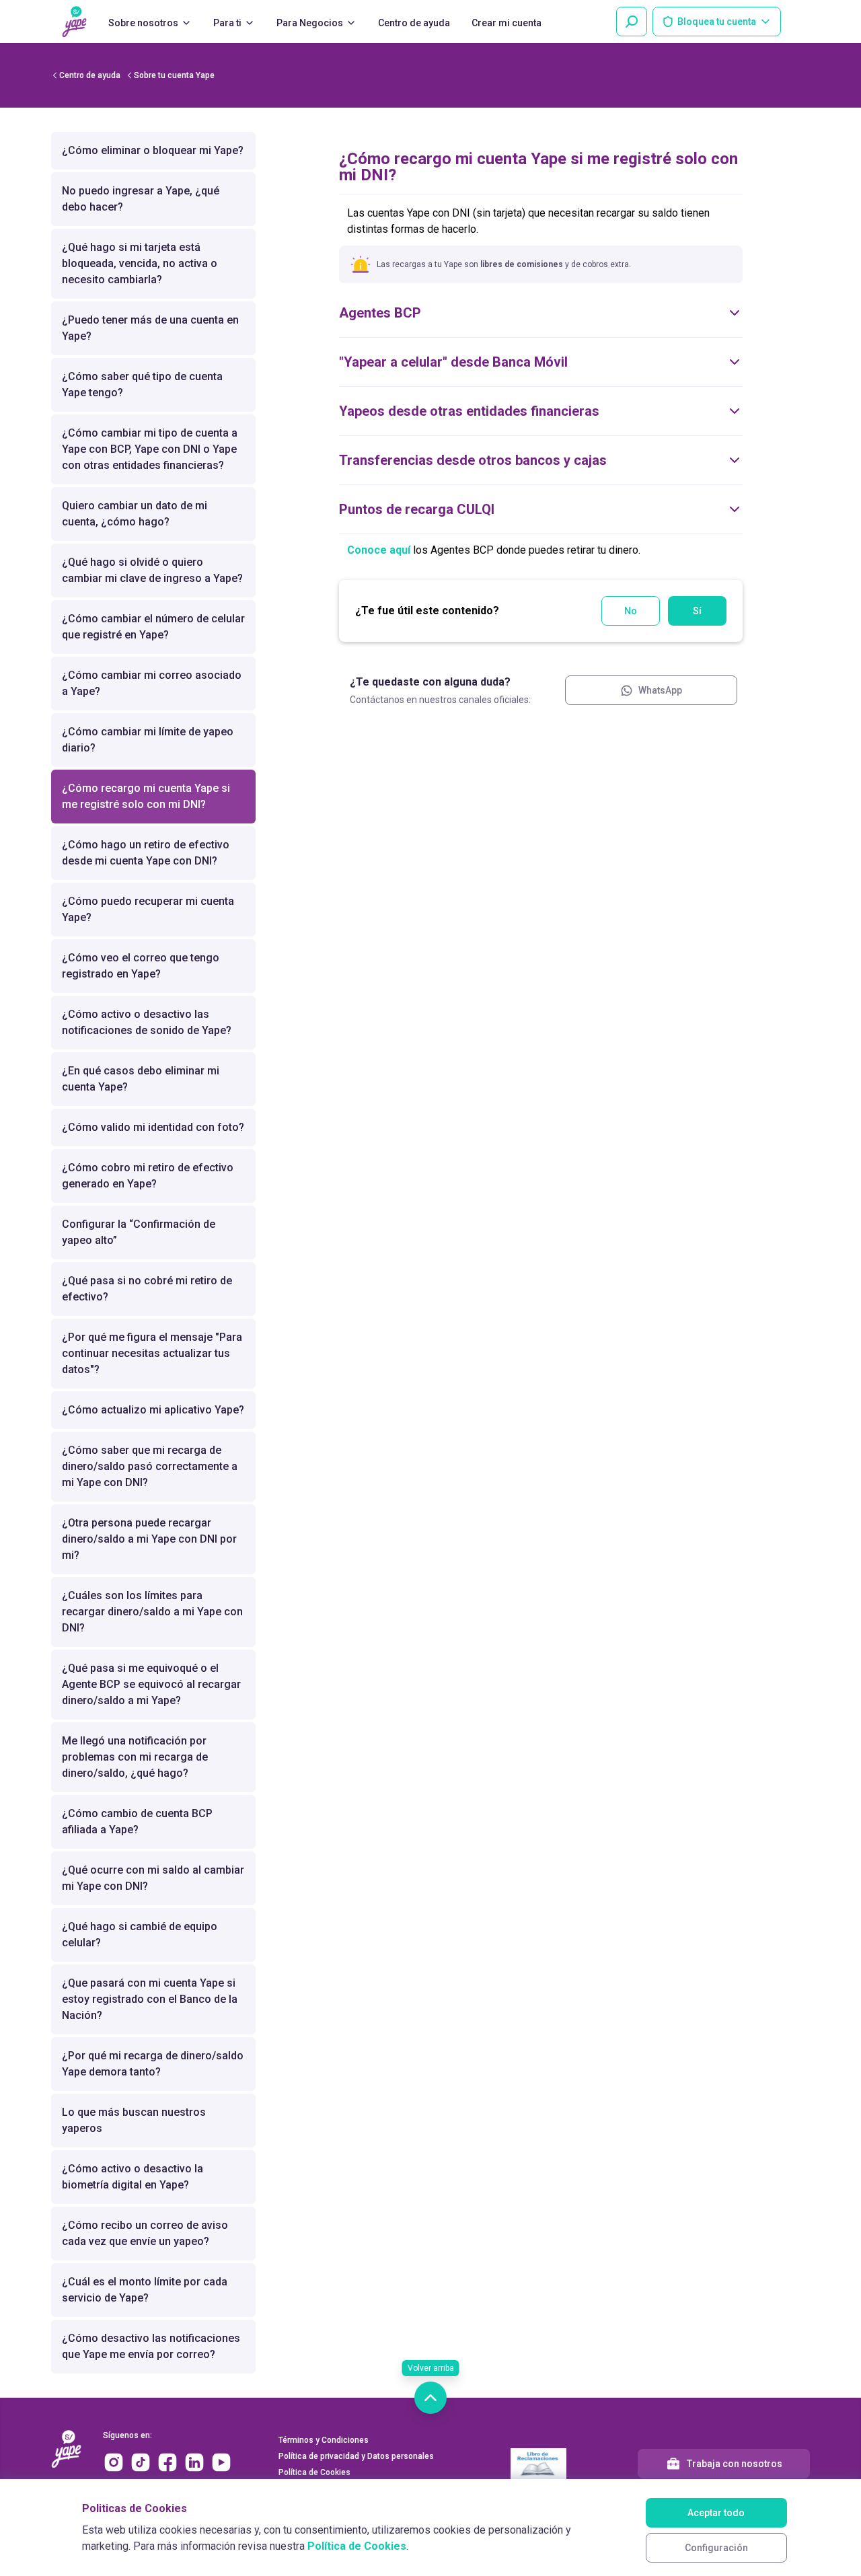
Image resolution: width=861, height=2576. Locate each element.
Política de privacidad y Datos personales (356, 2456)
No (631, 611)
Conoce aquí (379, 550)
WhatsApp (660, 690)
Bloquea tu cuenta (717, 22)
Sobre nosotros (143, 23)
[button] (541, 221)
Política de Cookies (357, 2546)
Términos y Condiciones (324, 2440)
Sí (697, 611)
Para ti (227, 23)
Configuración (716, 2548)
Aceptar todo (716, 2513)
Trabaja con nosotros (735, 2464)
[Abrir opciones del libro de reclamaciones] (538, 2464)
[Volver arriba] (430, 2398)
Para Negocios (310, 23)
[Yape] (74, 22)
